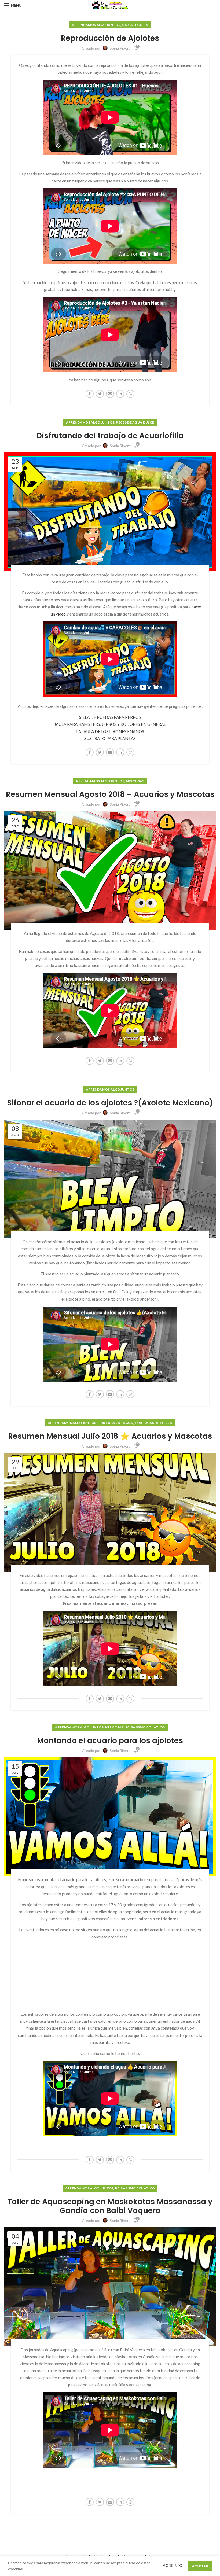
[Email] (110, 394)
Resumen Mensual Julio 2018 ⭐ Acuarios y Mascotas (110, 1436)
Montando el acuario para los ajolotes (110, 1741)
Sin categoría (135, 25)
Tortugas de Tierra (153, 1423)
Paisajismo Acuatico (145, 1727)
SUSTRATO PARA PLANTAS (110, 738)
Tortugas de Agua (115, 1423)
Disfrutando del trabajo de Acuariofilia (110, 436)
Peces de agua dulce (135, 422)
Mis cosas (135, 781)
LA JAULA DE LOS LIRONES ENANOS (110, 731)
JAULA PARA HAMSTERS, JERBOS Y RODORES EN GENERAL (110, 724)
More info (172, 2566)
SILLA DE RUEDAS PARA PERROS (110, 717)
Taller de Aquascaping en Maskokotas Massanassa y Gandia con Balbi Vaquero (110, 2206)
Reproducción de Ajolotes (110, 38)
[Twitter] (100, 394)
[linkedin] (120, 394)
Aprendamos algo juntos (96, 25)
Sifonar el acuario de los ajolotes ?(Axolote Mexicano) (110, 1103)
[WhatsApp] (130, 394)
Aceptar (200, 2566)
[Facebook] (90, 394)
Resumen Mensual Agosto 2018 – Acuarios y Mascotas (110, 794)
